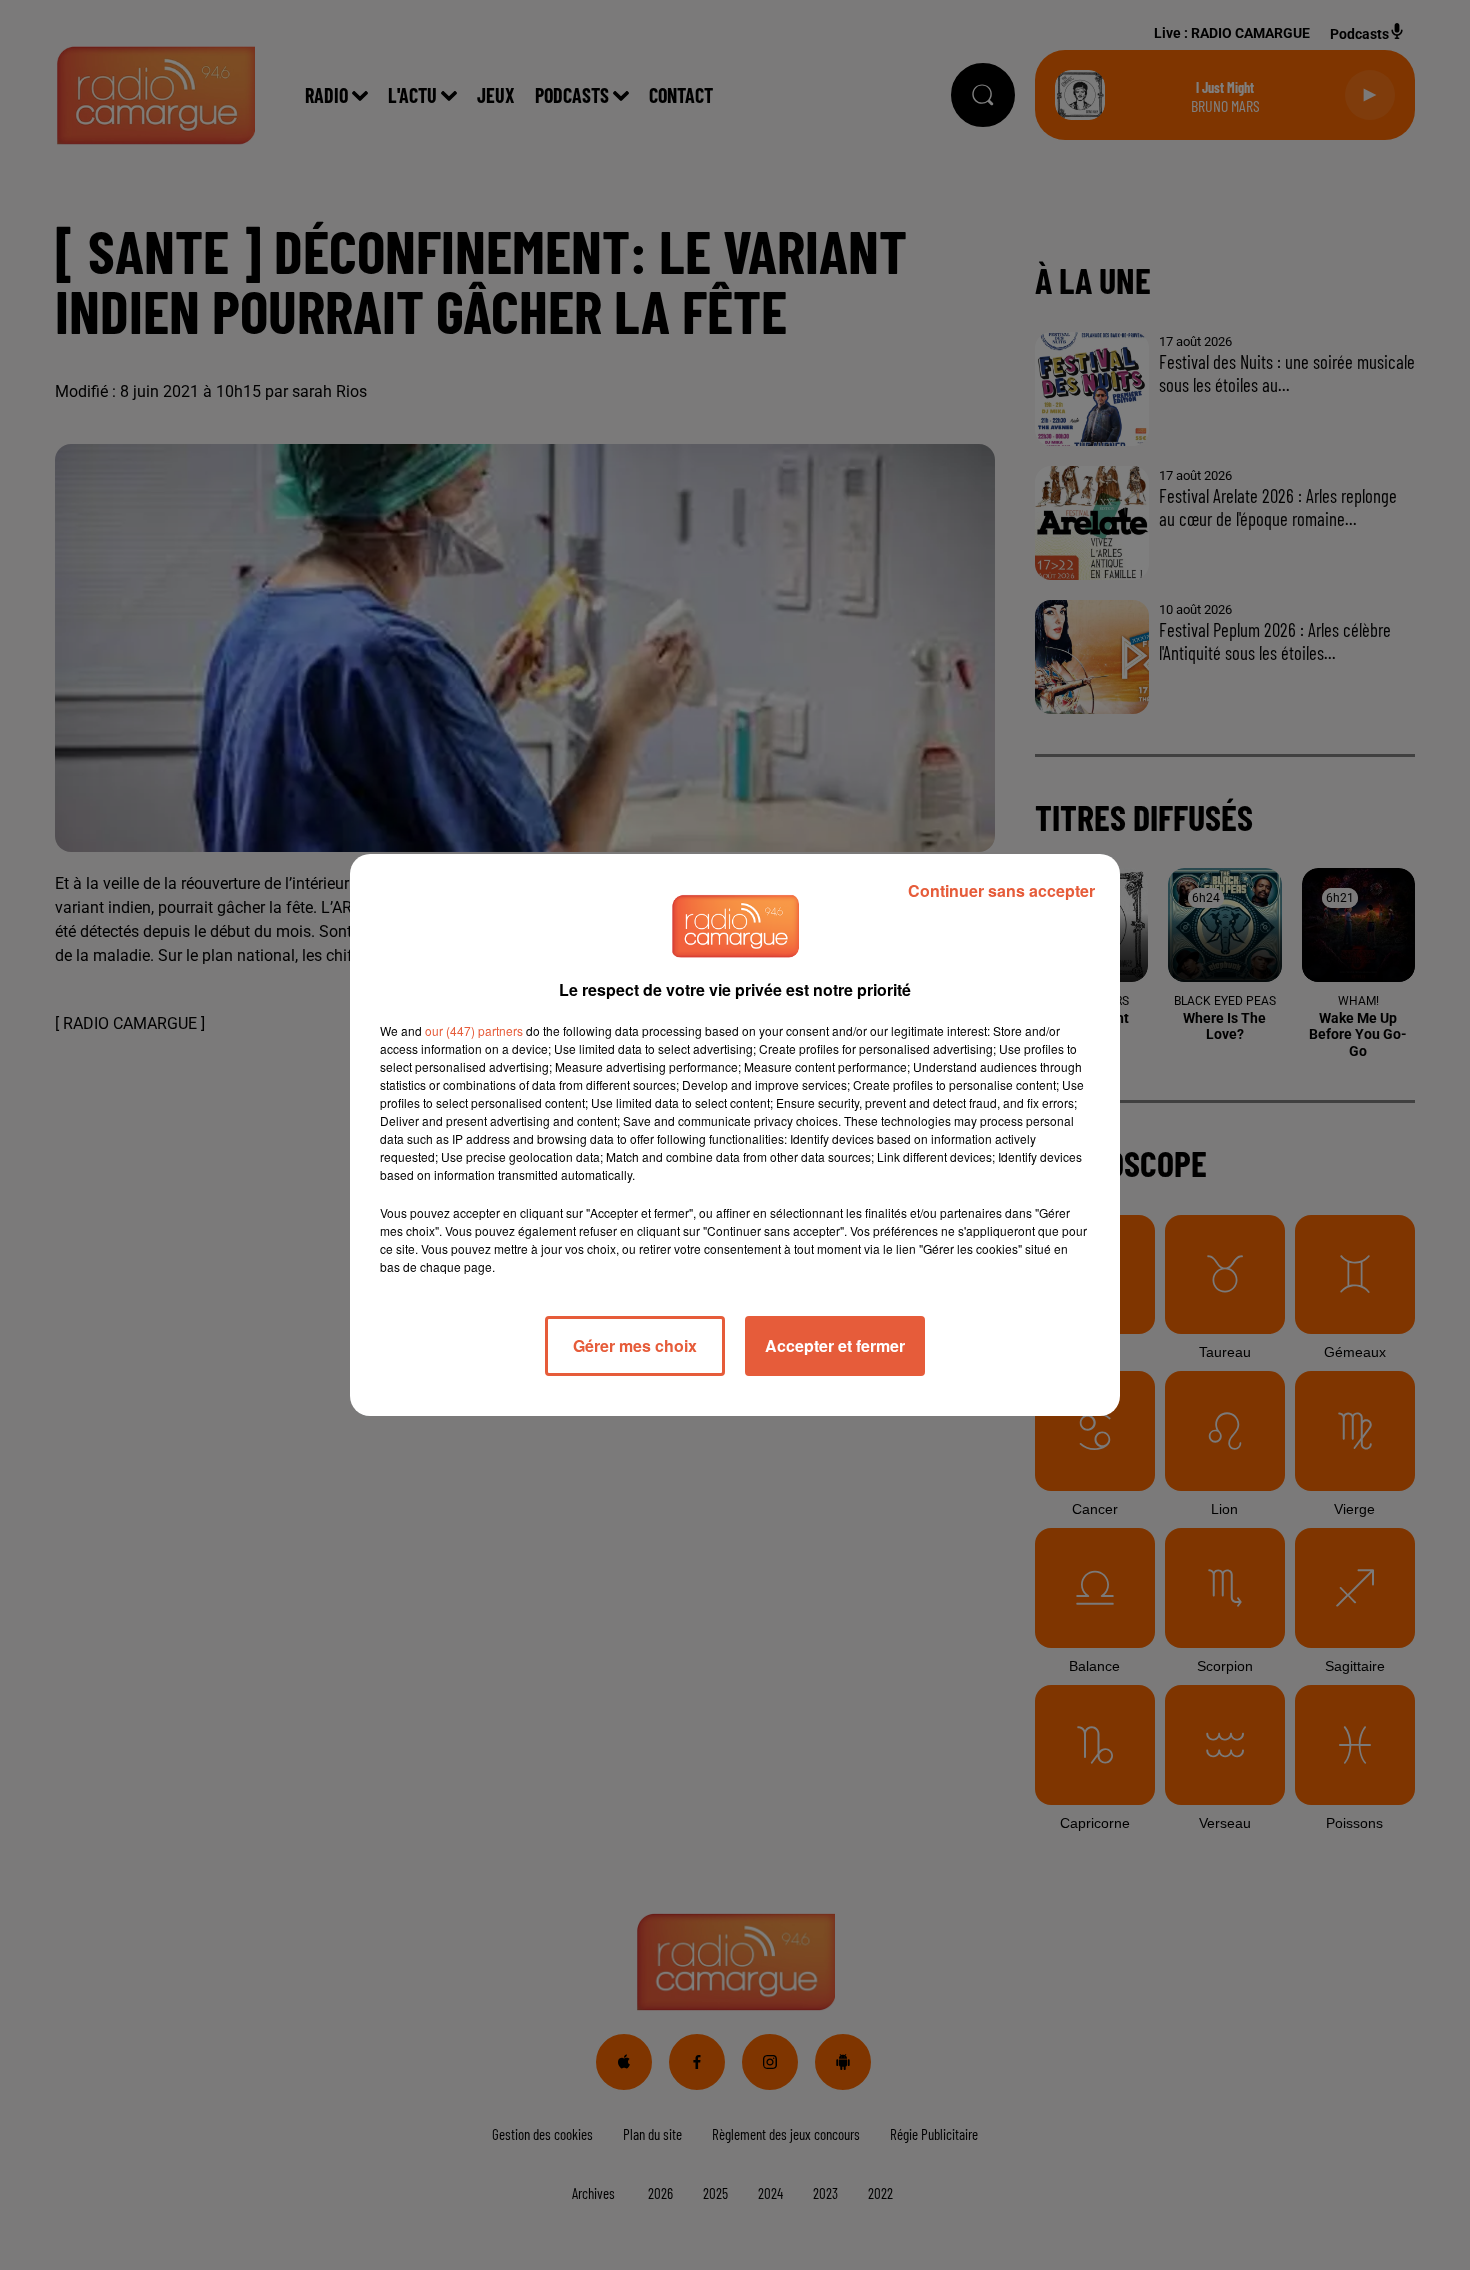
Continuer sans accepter (1001, 890)
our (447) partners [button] (474, 1030)
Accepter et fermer (835, 1345)
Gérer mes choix (635, 1345)
